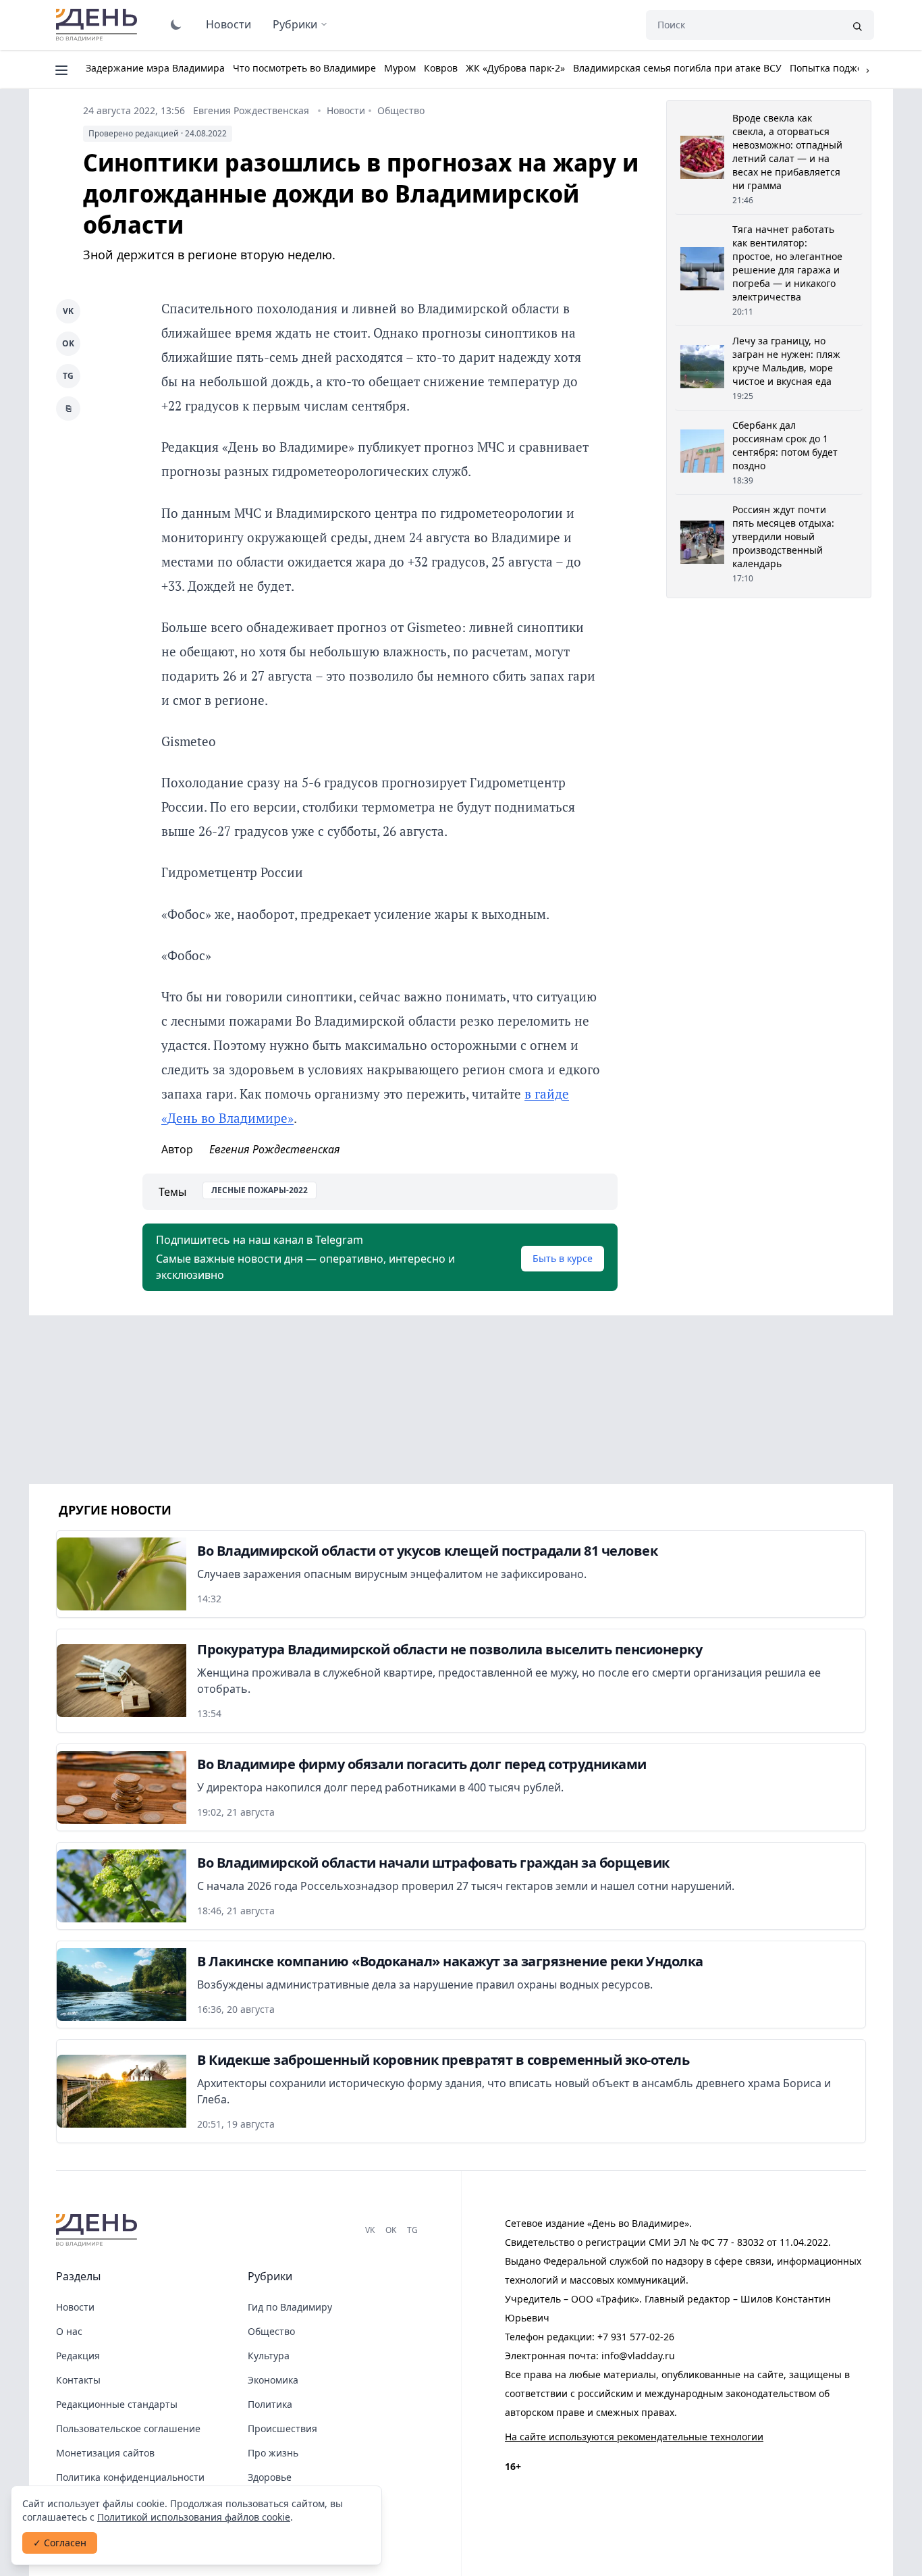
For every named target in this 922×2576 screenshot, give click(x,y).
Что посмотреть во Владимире (304, 68)
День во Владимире (99, 25)
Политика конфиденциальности (130, 2477)
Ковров (441, 68)
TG (68, 376)
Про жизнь (273, 2453)
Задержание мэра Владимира (155, 68)
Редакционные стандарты (117, 2404)
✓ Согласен (60, 2543)
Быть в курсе (563, 1258)
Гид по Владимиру (290, 2307)
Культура (269, 2356)
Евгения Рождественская (251, 110)
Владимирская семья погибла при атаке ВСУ (677, 68)
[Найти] (857, 25)
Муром (400, 68)
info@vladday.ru (638, 2356)
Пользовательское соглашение (128, 2428)
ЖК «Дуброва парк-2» (515, 68)
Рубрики (295, 24)
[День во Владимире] (99, 2230)
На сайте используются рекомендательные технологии (634, 2437)
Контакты (78, 2380)
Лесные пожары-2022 (260, 1190)
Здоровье (270, 2477)
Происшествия (282, 2428)
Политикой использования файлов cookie (194, 2517)
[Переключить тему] (176, 24)
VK (68, 311)
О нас (69, 2331)
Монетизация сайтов (105, 2453)
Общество (401, 110)
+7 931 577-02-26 (636, 2337)
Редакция (78, 2356)
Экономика (273, 2380)
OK (68, 343)
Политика (270, 2404)
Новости (228, 24)
